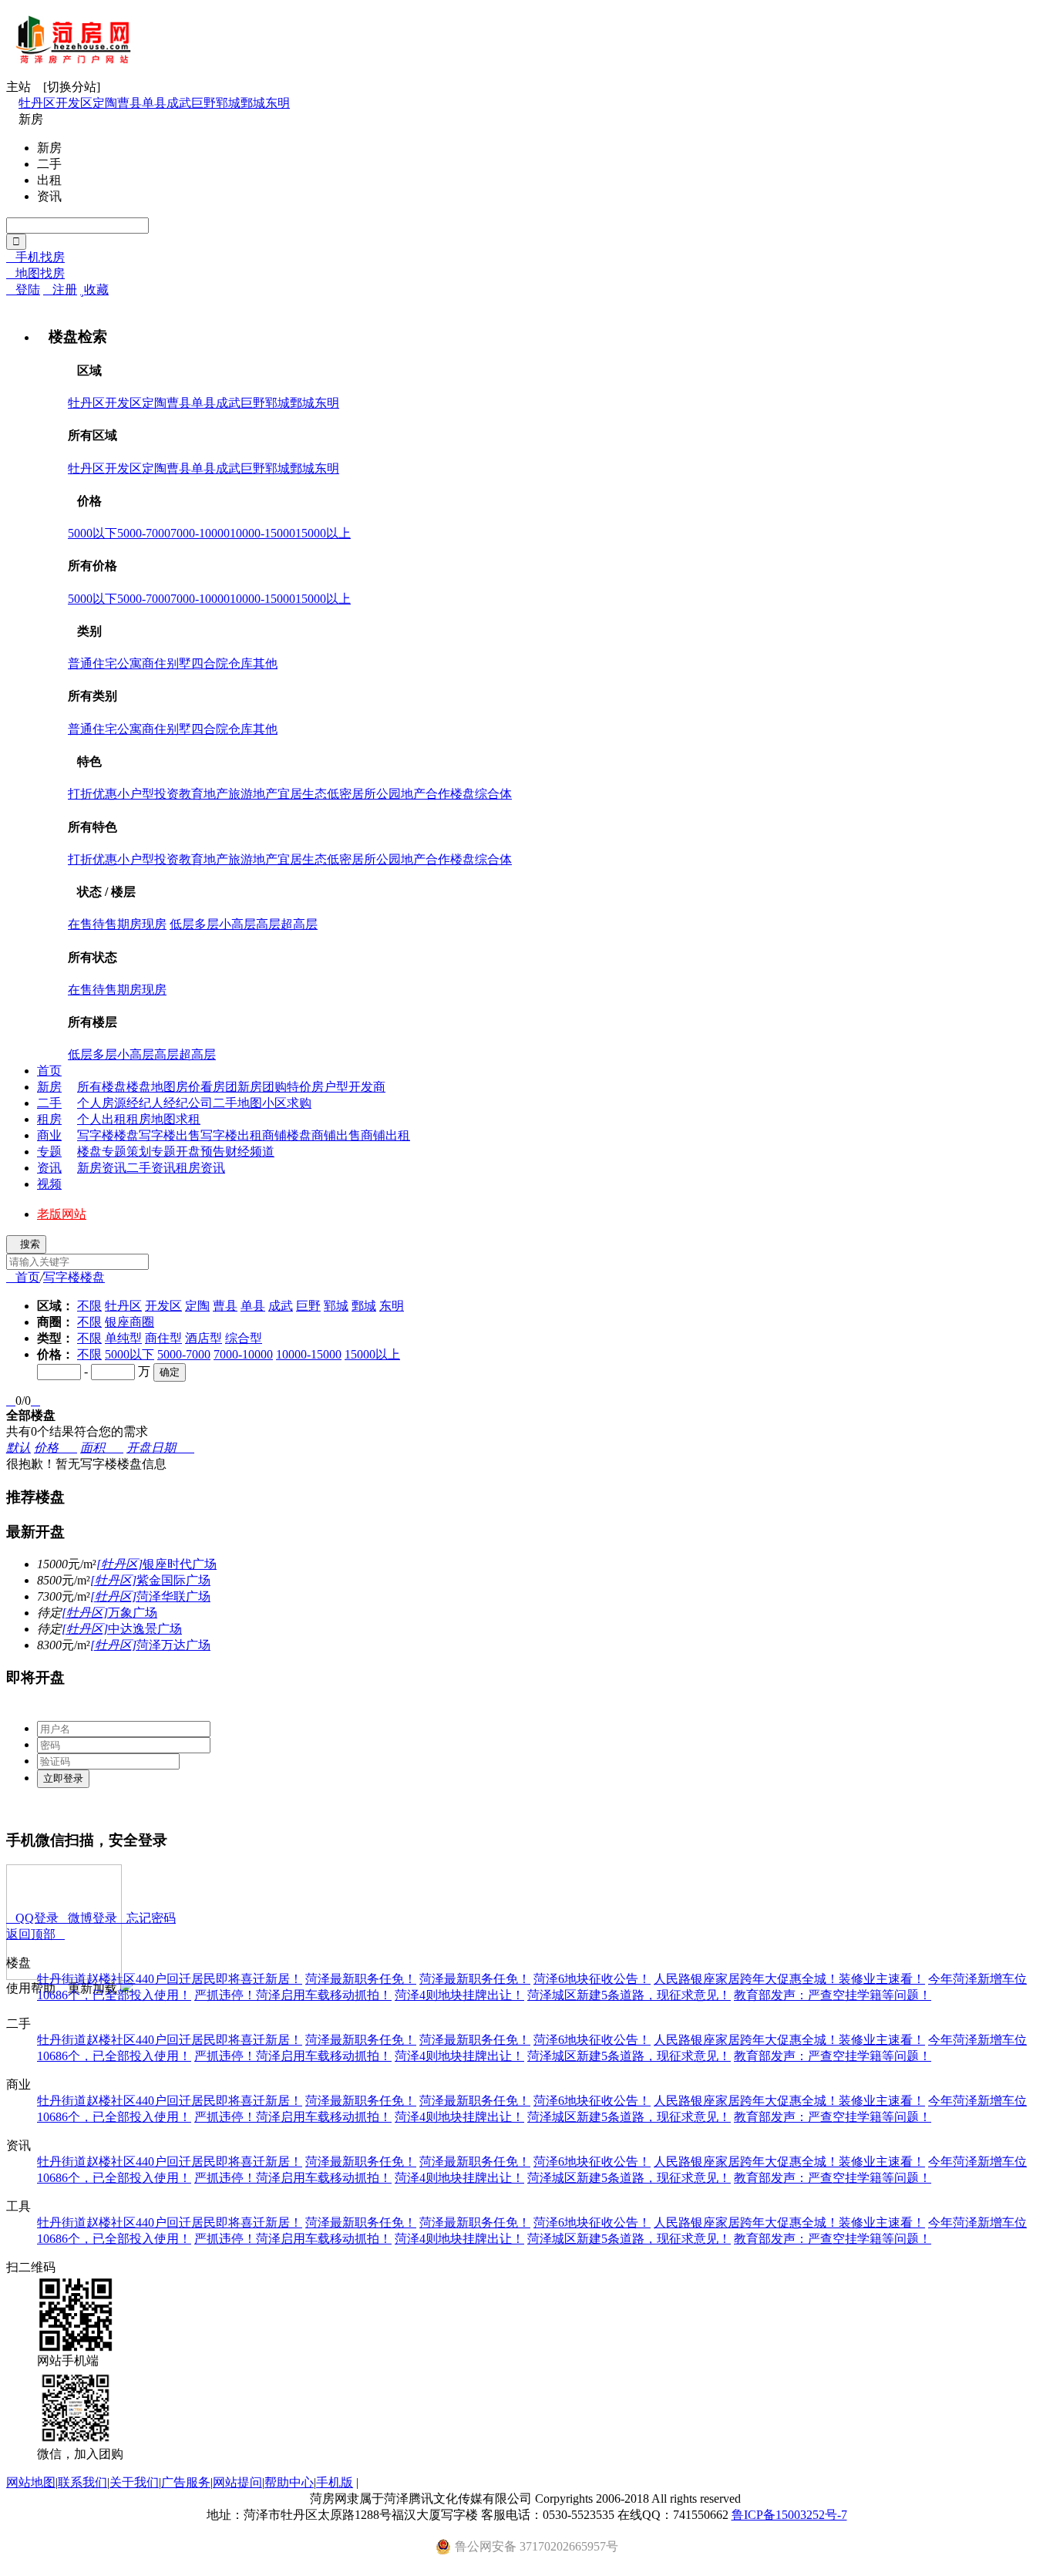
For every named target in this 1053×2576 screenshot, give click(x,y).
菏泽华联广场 (150, 1596)
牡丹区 (37, 103)
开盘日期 (160, 1448)
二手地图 (237, 1103)
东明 (278, 103)
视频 (49, 1184)
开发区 (74, 103)
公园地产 (401, 794)
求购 (299, 1103)
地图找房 (35, 273)
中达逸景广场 (122, 1629)
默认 (19, 1448)
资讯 (49, 1168)
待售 (105, 924)
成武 (179, 103)
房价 (188, 1087)
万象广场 (109, 1613)
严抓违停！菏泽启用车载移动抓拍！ (293, 1995)
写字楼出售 (170, 1135)
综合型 (244, 1338)
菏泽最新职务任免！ (361, 1979)
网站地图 (31, 2482)
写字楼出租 (231, 1135)
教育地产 (204, 794)
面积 (102, 1448)
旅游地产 (253, 794)
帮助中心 (289, 2482)
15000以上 (323, 533)
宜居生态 (302, 794)
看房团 (219, 1087)
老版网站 (62, 1214)
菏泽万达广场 (150, 1645)
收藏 (94, 290)
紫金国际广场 (150, 1580)
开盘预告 (200, 1152)
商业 (49, 1135)
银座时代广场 (156, 1564)
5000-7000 (144, 533)
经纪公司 (188, 1103)
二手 (49, 1103)
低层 (182, 924)
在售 (80, 924)
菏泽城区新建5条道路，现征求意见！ (629, 1995)
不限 (89, 1306)
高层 (268, 924)
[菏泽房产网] (74, 58)
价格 (56, 1448)
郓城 (228, 103)
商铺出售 (336, 1135)
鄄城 (253, 103)
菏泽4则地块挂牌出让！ (459, 1995)
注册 (60, 290)
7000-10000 (200, 533)
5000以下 (93, 533)
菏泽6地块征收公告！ (592, 1979)
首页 (49, 1071)
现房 (154, 924)
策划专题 (151, 1152)
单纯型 (123, 1338)
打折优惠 (93, 794)
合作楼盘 (450, 794)
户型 (336, 1087)
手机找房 (35, 257)
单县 (154, 103)
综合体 (493, 794)
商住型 (163, 1338)
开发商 (367, 1087)
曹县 (130, 103)
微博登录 (88, 1918)
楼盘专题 (102, 1152)
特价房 (305, 1087)
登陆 (23, 290)
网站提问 (237, 2482)
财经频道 (250, 1152)
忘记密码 (146, 1918)
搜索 (26, 1244)
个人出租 (102, 1119)
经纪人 (145, 1103)
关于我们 (134, 2482)
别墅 (179, 663)
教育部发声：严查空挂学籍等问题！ (833, 1995)
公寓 (130, 663)
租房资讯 (200, 1168)
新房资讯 (102, 1168)
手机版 (335, 2482)
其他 (265, 663)
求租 (188, 1119)
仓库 (241, 663)
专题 (49, 1152)
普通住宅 (93, 663)
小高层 (237, 924)
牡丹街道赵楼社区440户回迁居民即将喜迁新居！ (170, 1979)
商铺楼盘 (287, 1135)
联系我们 (82, 2482)
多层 (207, 924)
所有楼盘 (102, 1087)
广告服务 (186, 2482)
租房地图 (151, 1119)
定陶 (105, 103)
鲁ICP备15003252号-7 (789, 2515)
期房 (130, 924)
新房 (49, 1087)
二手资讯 (151, 1168)
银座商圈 (130, 1322)
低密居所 (352, 794)
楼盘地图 (151, 1087)
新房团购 (262, 1087)
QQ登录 (32, 1918)
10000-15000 (262, 533)
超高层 (299, 924)
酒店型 (204, 1338)
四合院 (210, 663)
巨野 (204, 103)
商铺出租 (385, 1135)
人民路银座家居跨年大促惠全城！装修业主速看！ (789, 1979)
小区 (274, 1103)
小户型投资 (148, 794)
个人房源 (102, 1103)
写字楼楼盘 (108, 1135)
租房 (49, 1119)
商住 (154, 663)
